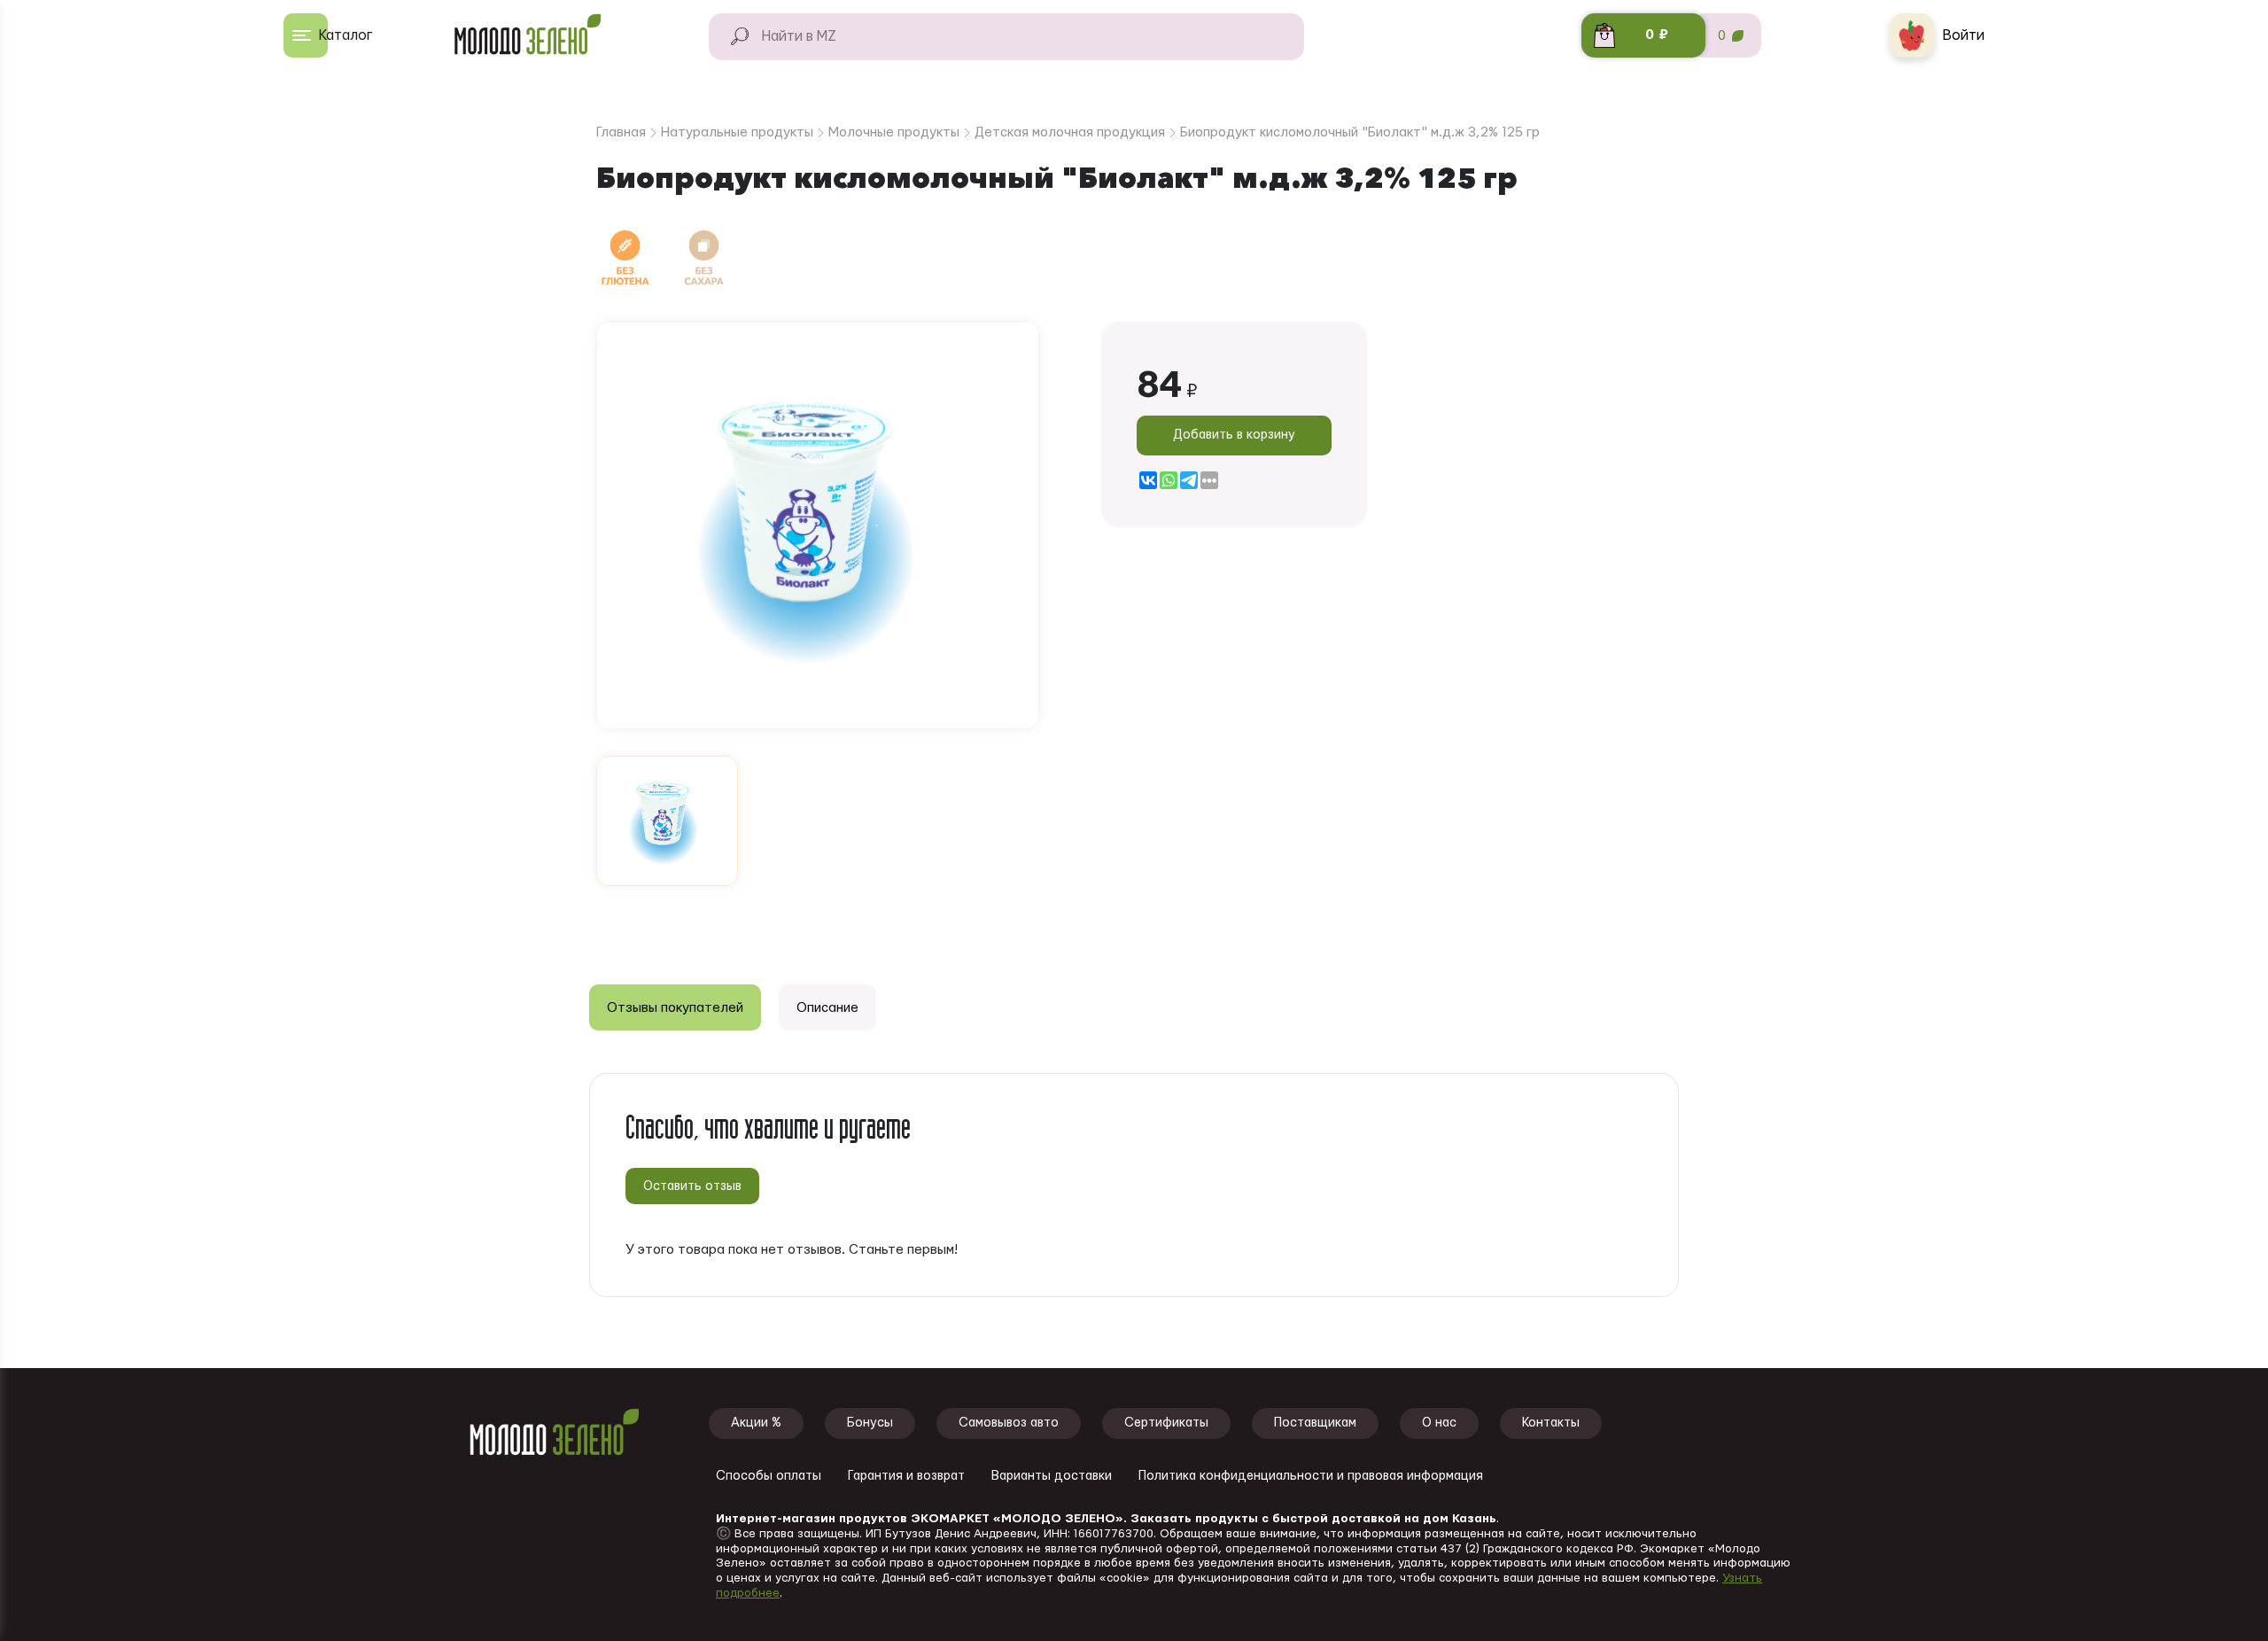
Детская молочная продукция (1070, 132)
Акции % (756, 1423)
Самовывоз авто (1009, 1423)
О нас (1439, 1423)
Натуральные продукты (737, 132)
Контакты (1551, 1423)
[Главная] (536, 35)
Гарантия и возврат (906, 1476)
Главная (621, 132)
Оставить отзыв (692, 1186)
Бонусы (870, 1423)
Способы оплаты (769, 1476)
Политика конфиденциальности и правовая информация (1311, 1476)
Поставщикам (1315, 1423)
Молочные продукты (894, 132)
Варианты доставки (1052, 1476)
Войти (1964, 35)
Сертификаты (1166, 1423)
